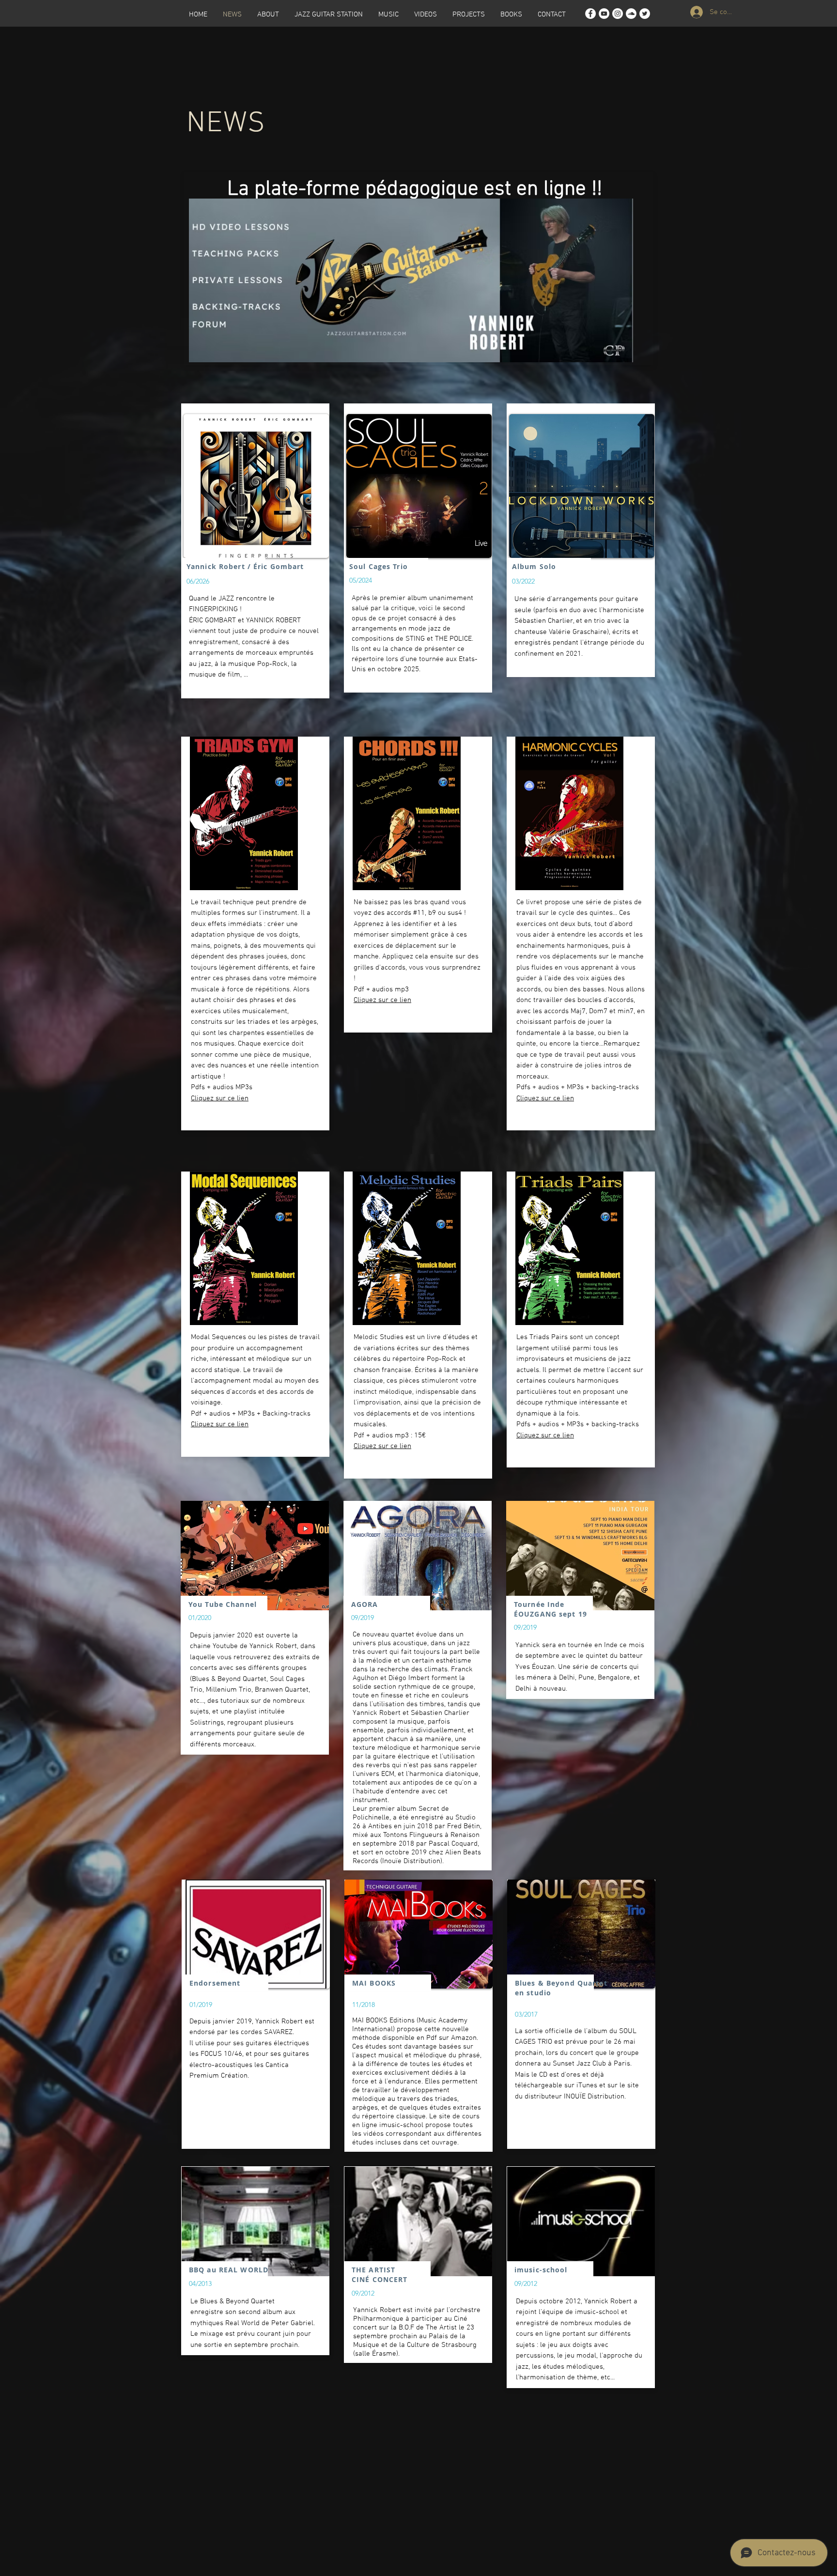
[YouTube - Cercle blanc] (604, 14)
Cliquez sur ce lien (220, 1098)
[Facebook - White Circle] (590, 14)
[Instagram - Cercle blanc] (618, 14)
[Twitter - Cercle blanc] (645, 14)
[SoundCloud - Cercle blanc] (631, 14)
